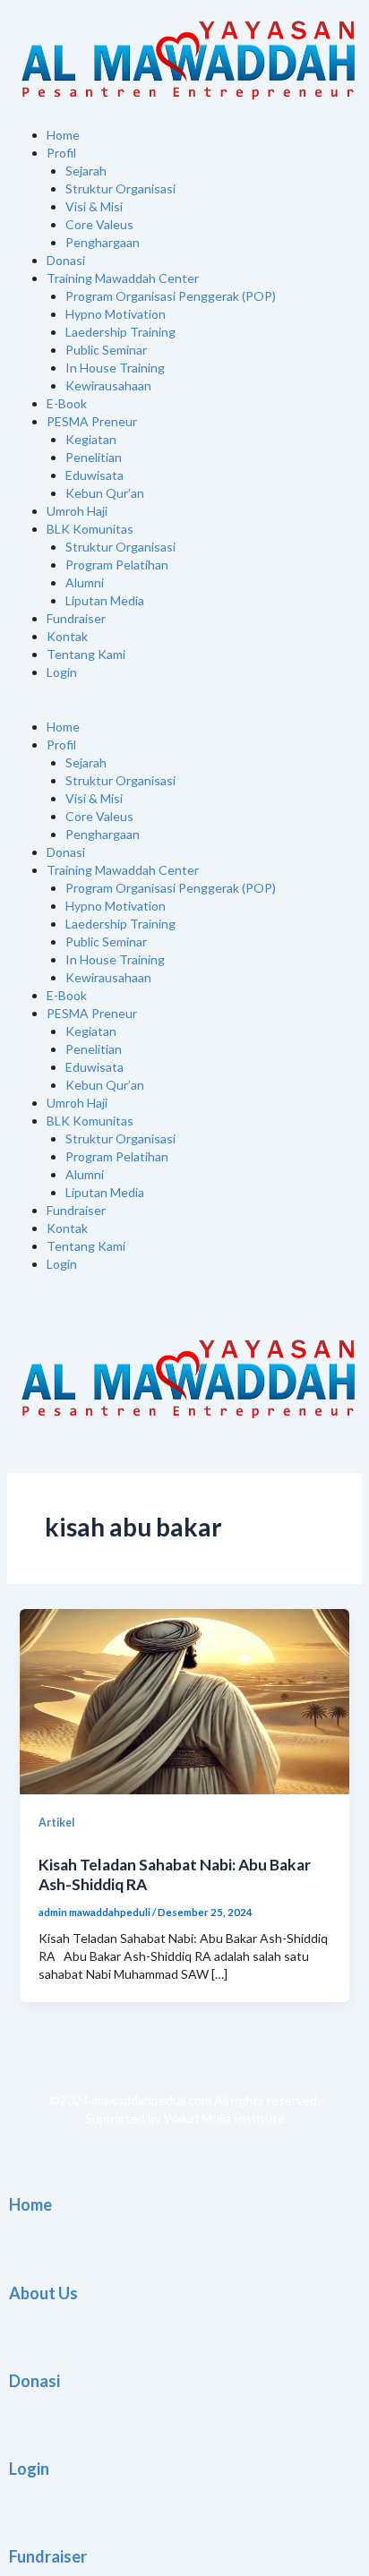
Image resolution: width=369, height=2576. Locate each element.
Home (63, 135)
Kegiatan (91, 439)
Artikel (56, 1823)
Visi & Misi (94, 206)
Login (62, 672)
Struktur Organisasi (120, 188)
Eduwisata (94, 475)
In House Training (115, 368)
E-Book (67, 403)
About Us (43, 2293)
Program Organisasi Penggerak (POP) (171, 296)
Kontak (67, 636)
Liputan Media (105, 600)
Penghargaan (103, 242)
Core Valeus (99, 224)
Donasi (66, 260)
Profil (61, 153)
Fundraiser (76, 618)
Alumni (85, 582)
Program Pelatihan (117, 565)
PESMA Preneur (92, 421)
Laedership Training (120, 332)
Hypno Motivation (116, 314)
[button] (184, 709)
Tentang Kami (86, 654)
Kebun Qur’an (105, 493)
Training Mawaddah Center (123, 278)
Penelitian (94, 457)
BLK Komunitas (90, 529)
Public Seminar (106, 350)
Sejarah (86, 171)
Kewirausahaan (108, 385)
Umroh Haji (77, 511)
